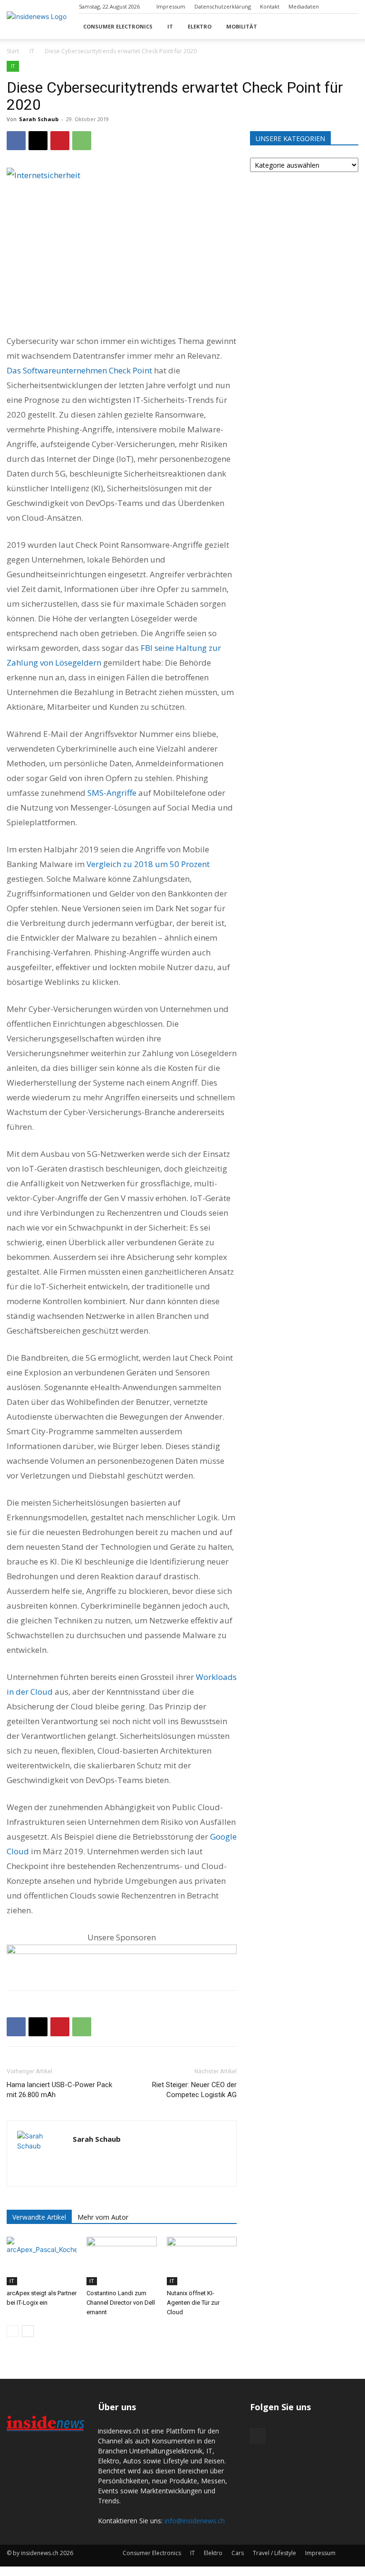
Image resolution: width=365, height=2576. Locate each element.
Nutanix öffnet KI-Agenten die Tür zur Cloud (193, 2303)
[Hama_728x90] (122, 1959)
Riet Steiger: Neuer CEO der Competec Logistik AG (194, 2090)
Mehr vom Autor (103, 2217)
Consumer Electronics (118, 26)
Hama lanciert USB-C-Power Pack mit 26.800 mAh (59, 2090)
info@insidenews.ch (195, 2521)
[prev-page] (13, 2331)
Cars (238, 2553)
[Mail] (351, 7)
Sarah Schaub (39, 119)
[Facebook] (16, 141)
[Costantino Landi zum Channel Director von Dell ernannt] (121, 2261)
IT (170, 26)
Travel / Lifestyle (274, 2553)
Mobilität (242, 26)
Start (13, 51)
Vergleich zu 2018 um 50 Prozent (147, 864)
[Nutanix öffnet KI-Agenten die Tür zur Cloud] (202, 2261)
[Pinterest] (60, 141)
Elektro (200, 26)
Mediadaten (304, 6)
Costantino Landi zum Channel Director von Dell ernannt (121, 2303)
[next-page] (28, 2331)
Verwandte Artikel (39, 2217)
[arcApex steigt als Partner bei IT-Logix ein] (42, 2261)
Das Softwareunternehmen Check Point (79, 370)
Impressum (171, 6)
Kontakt (270, 6)
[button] (347, 26)
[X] (38, 141)
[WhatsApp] (82, 141)
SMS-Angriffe (112, 793)
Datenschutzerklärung (223, 6)
